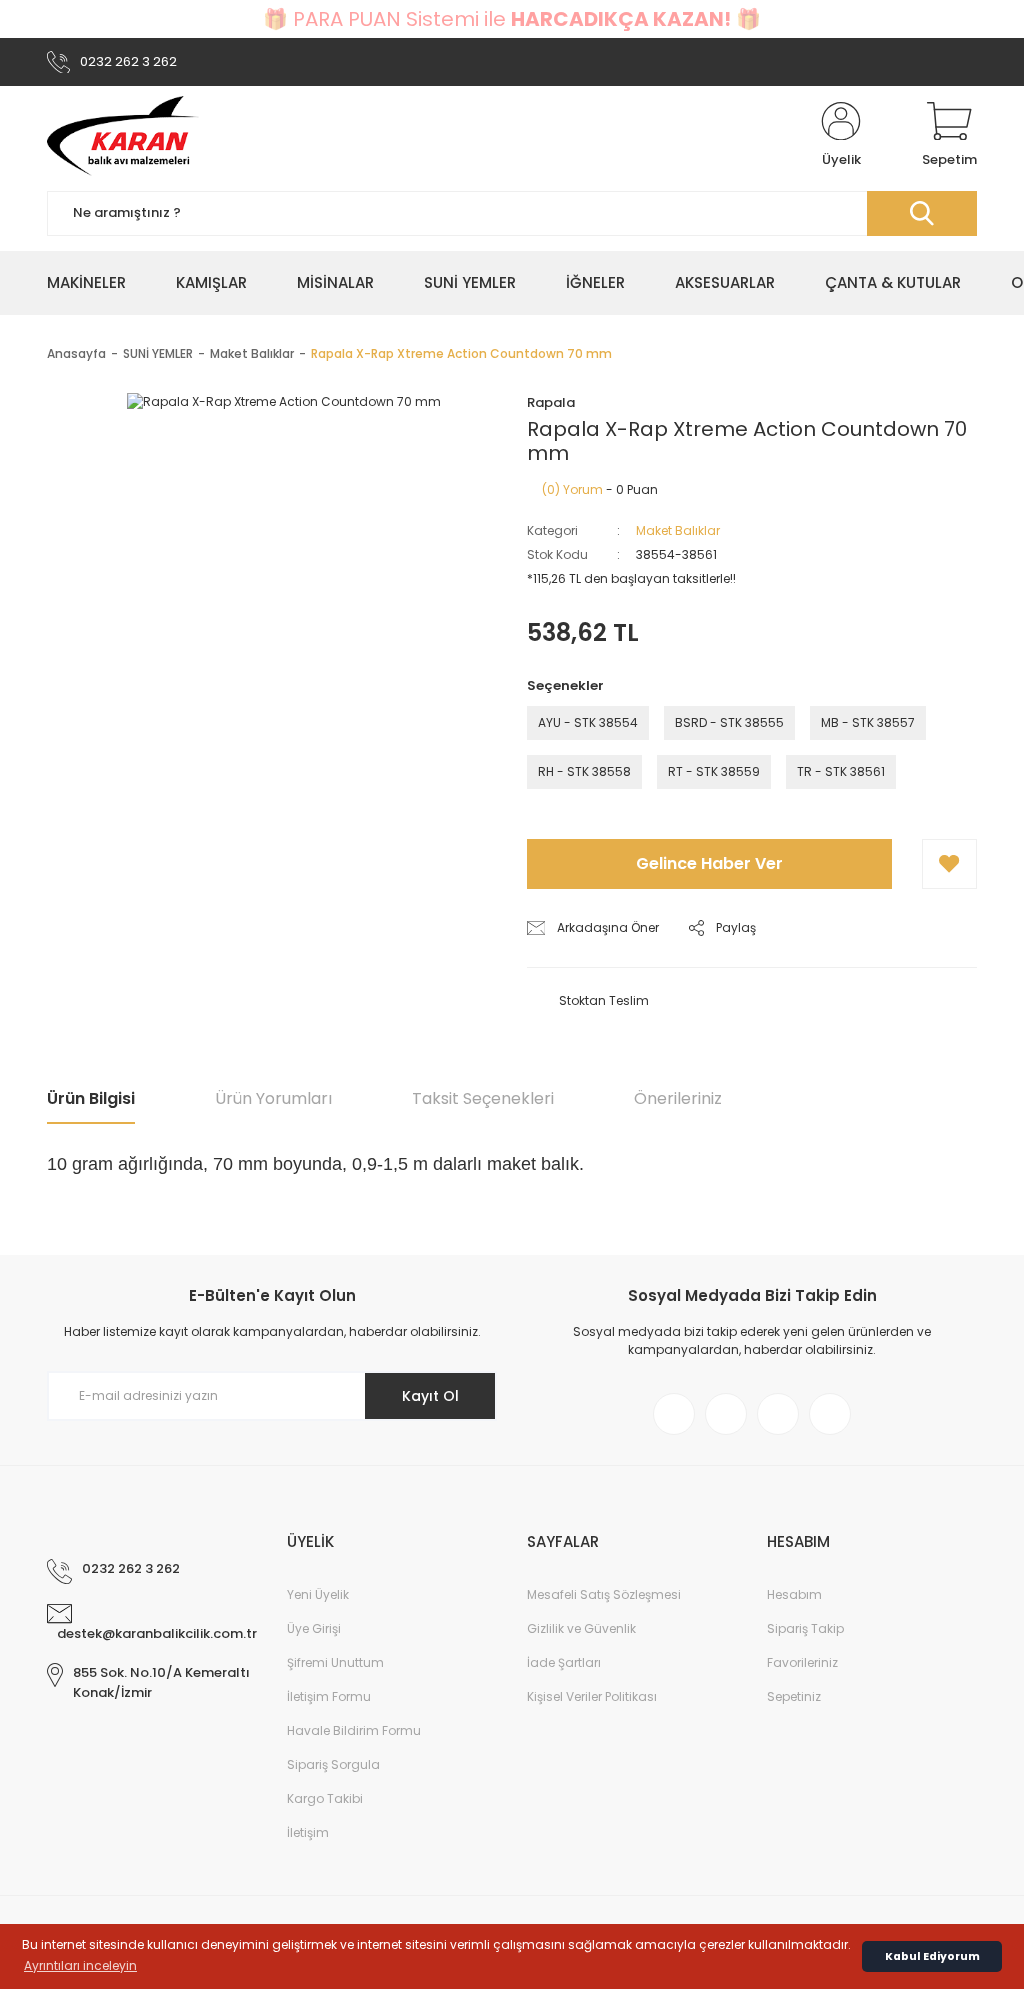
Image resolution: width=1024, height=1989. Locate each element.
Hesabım (794, 1594)
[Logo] (123, 136)
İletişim (308, 1832)
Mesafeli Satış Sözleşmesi (604, 1594)
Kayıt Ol (430, 1396)
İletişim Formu (329, 1696)
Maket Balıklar (678, 530)
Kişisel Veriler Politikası (592, 1696)
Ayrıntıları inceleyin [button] (80, 1965)
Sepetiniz (794, 1696)
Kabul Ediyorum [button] (932, 1956)
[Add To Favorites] (949, 864)
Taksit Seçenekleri (483, 1098)
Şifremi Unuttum (335, 1662)
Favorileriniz (802, 1662)
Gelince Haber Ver (709, 863)
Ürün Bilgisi (91, 1098)
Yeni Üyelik (318, 1594)
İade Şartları (564, 1662)
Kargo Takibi (325, 1798)
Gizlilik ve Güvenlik (581, 1628)
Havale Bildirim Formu (354, 1730)
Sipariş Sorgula (333, 1764)
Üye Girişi (314, 1628)
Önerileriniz (678, 1098)
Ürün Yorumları (273, 1098)
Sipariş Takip (805, 1628)
